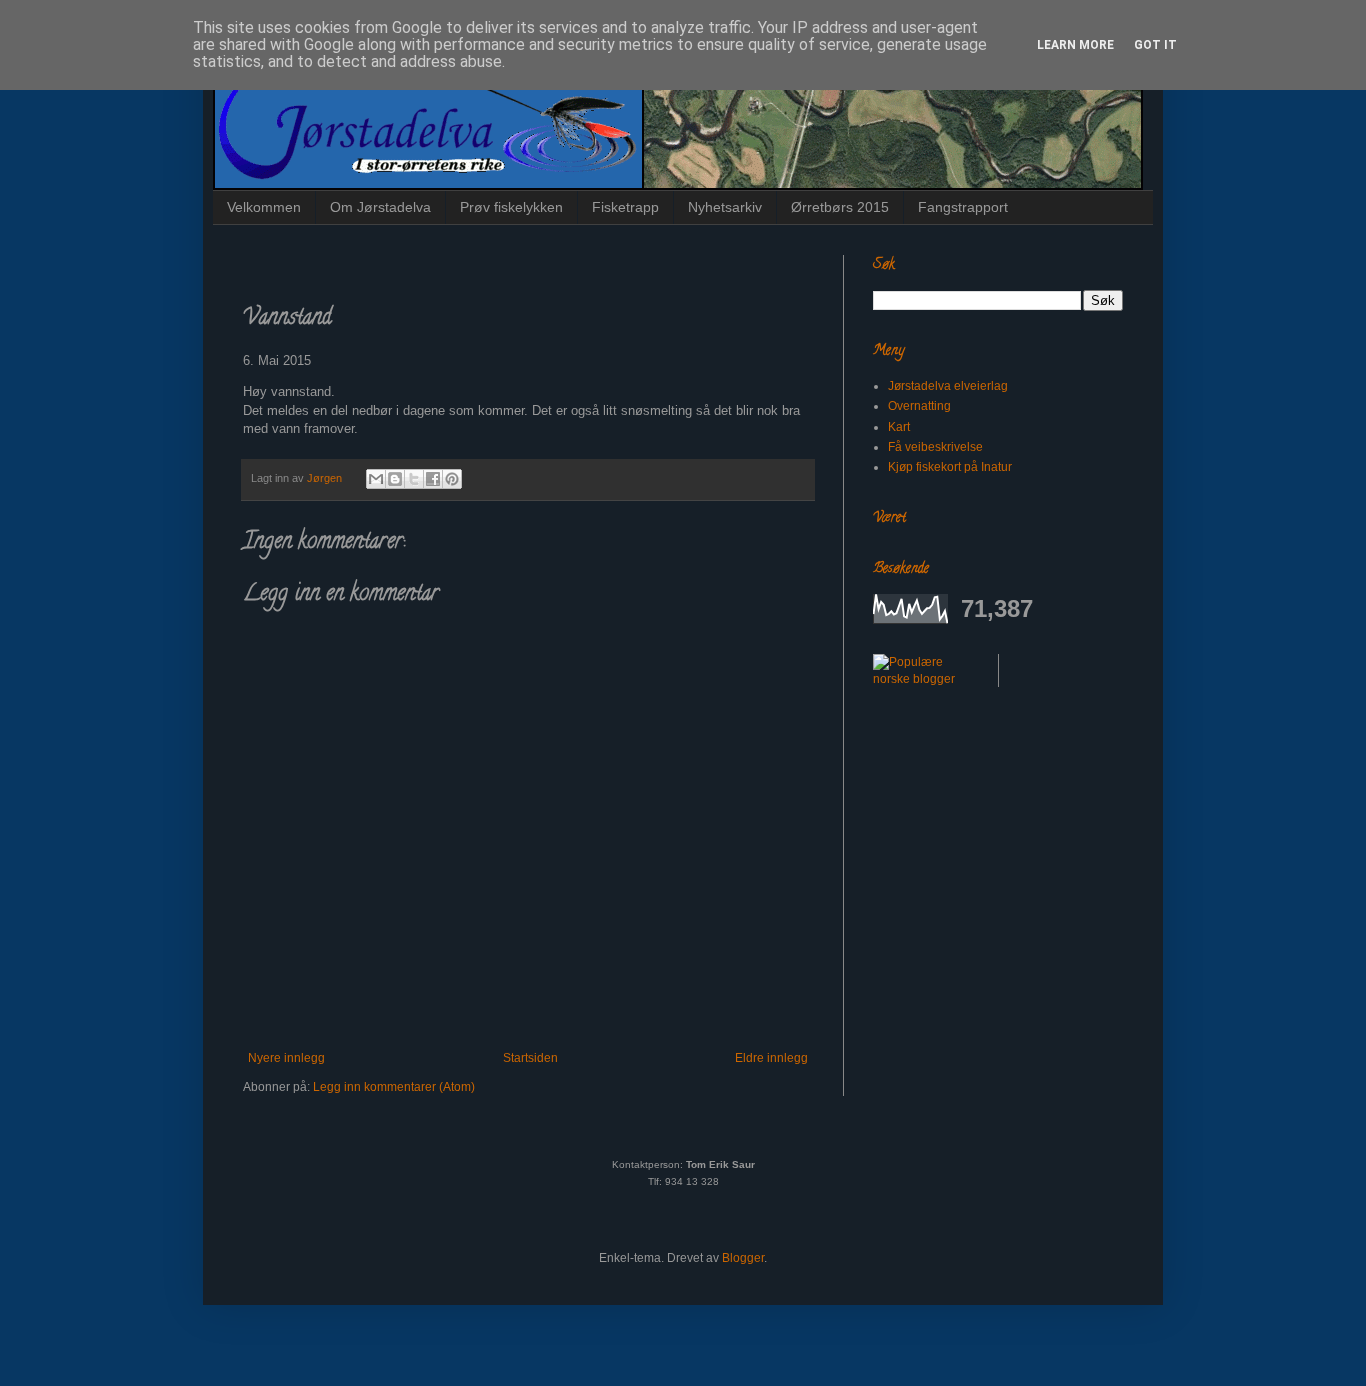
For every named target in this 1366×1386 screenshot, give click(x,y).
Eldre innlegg (771, 1058)
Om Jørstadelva (380, 207)
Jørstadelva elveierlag (948, 386)
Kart (899, 427)
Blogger (743, 1258)
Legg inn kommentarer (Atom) (394, 1087)
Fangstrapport (963, 207)
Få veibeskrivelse (935, 447)
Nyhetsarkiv (725, 207)
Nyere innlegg (286, 1058)
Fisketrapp (625, 207)
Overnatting (919, 406)
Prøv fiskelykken (511, 207)
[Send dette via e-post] (376, 479)
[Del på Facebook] (433, 479)
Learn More (1075, 45)
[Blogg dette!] (395, 479)
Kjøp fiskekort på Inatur (950, 467)
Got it (1155, 45)
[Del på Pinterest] (452, 479)
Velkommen (264, 207)
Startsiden (530, 1058)
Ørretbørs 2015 (840, 207)
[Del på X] (414, 479)
